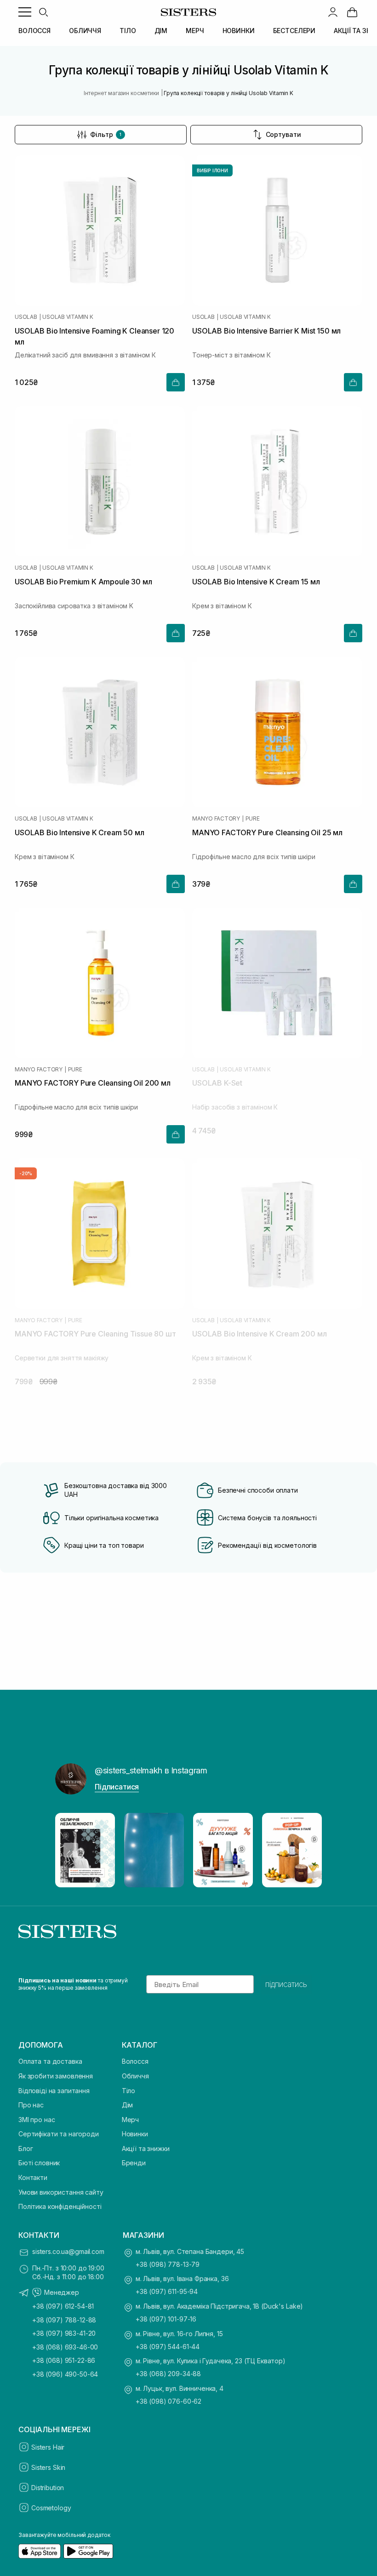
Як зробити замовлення (56, 2076)
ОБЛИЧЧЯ (85, 31)
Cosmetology (51, 2508)
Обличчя (135, 2076)
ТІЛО (128, 31)
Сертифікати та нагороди (59, 2134)
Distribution (48, 2488)
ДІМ (161, 31)
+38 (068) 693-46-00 (65, 2347)
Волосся (135, 2061)
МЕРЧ (195, 31)
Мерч (130, 2120)
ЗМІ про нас (37, 2120)
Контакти (33, 2177)
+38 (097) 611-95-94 (167, 2291)
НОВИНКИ (239, 31)
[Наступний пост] (306, 1850)
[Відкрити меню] (25, 12)
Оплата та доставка (50, 2061)
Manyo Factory (216, 819)
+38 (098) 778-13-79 (168, 2264)
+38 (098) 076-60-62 (169, 2401)
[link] (352, 12)
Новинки (135, 2134)
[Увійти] (333, 12)
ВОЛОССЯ (34, 31)
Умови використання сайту (61, 2192)
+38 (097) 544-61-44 (168, 2347)
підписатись (286, 1984)
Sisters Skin (48, 2467)
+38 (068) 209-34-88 (168, 2374)
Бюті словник (39, 2163)
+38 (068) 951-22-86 (64, 2360)
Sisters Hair (48, 2447)
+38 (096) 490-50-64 (65, 2374)
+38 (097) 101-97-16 (166, 2319)
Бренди (134, 2163)
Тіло (129, 2091)
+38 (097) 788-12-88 (64, 2320)
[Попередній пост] (71, 1850)
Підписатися (117, 1787)
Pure (253, 819)
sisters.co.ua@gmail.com (68, 2251)
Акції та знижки (146, 2149)
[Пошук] (43, 12)
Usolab (26, 317)
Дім (128, 2105)
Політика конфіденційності (60, 2206)
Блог (26, 2149)
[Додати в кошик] (176, 382)
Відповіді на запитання (54, 2091)
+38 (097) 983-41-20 (64, 2333)
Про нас (31, 2105)
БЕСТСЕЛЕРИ (294, 31)
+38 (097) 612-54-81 (63, 2306)
